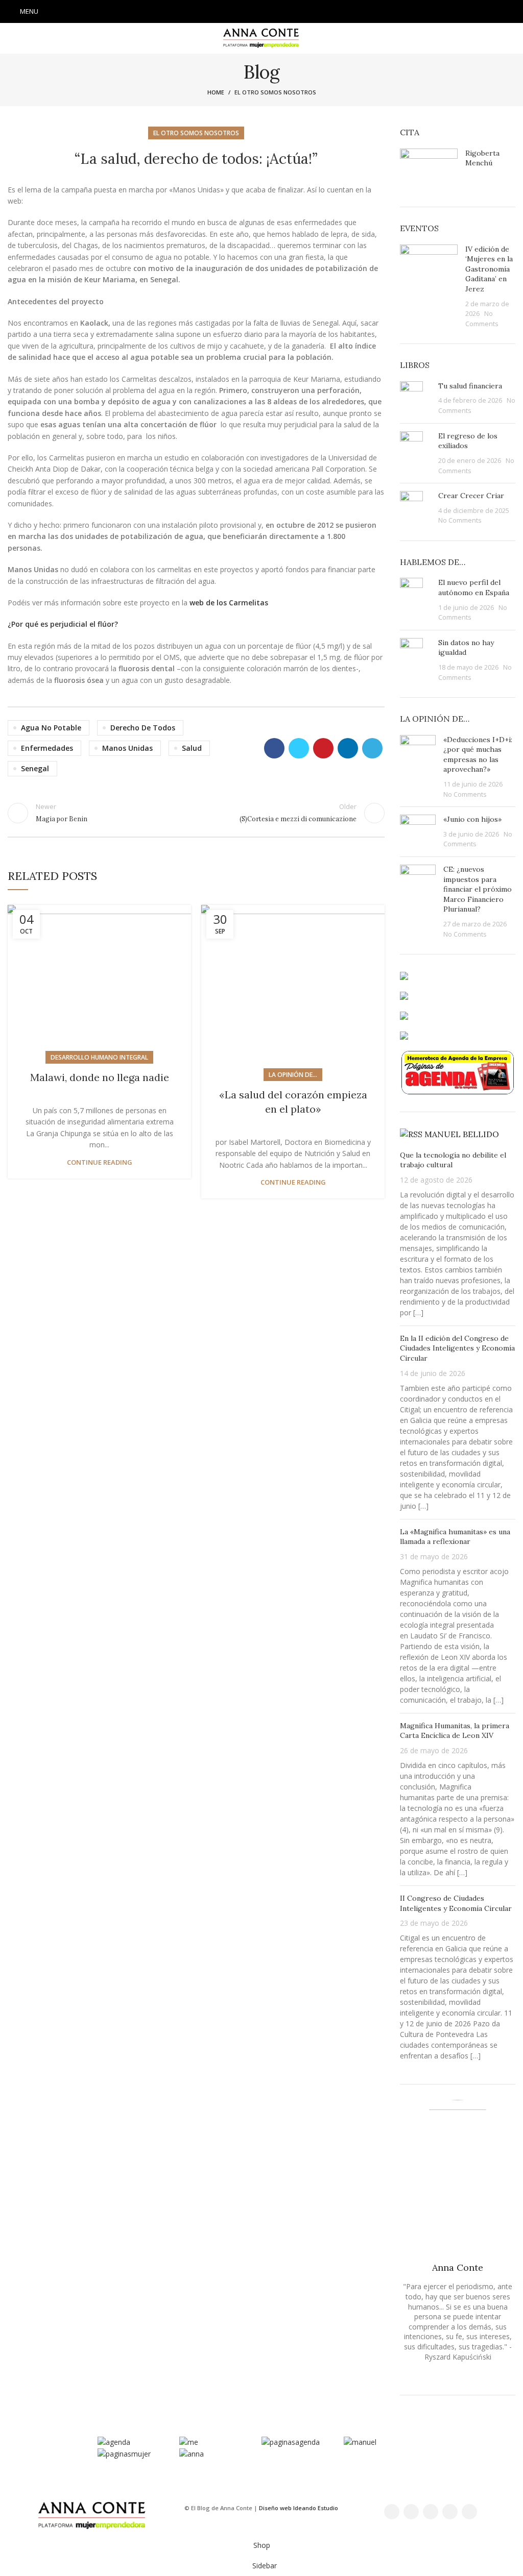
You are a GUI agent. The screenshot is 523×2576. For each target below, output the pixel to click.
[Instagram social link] (261, 12)
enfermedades (47, 748)
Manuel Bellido (462, 1134)
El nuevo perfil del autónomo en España (474, 587)
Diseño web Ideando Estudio (299, 2508)
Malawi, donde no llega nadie (100, 1077)
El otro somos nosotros (275, 92)
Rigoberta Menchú (482, 158)
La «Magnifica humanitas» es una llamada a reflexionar (455, 1537)
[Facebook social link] (235, 12)
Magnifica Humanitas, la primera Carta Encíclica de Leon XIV (455, 1731)
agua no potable (51, 728)
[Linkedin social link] (288, 12)
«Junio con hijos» (472, 819)
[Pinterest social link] (323, 748)
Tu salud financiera (470, 386)
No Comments (460, 520)
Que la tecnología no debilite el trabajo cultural (453, 1160)
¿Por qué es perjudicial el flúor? (63, 624)
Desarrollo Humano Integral (99, 1057)
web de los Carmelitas (229, 603)
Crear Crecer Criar (471, 496)
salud (192, 748)
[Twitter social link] (248, 12)
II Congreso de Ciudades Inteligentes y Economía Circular (456, 1903)
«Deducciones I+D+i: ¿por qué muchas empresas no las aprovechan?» (478, 755)
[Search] (512, 12)
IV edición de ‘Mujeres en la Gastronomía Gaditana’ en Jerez (489, 269)
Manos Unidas (127, 748)
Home (216, 92)
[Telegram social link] (372, 748)
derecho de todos (143, 728)
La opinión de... (293, 1075)
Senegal (35, 768)
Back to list (196, 813)
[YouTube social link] (275, 12)
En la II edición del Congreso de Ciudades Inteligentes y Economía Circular (457, 1348)
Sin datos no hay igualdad (466, 648)
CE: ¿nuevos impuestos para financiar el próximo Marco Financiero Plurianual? (478, 889)
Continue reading (100, 1162)
